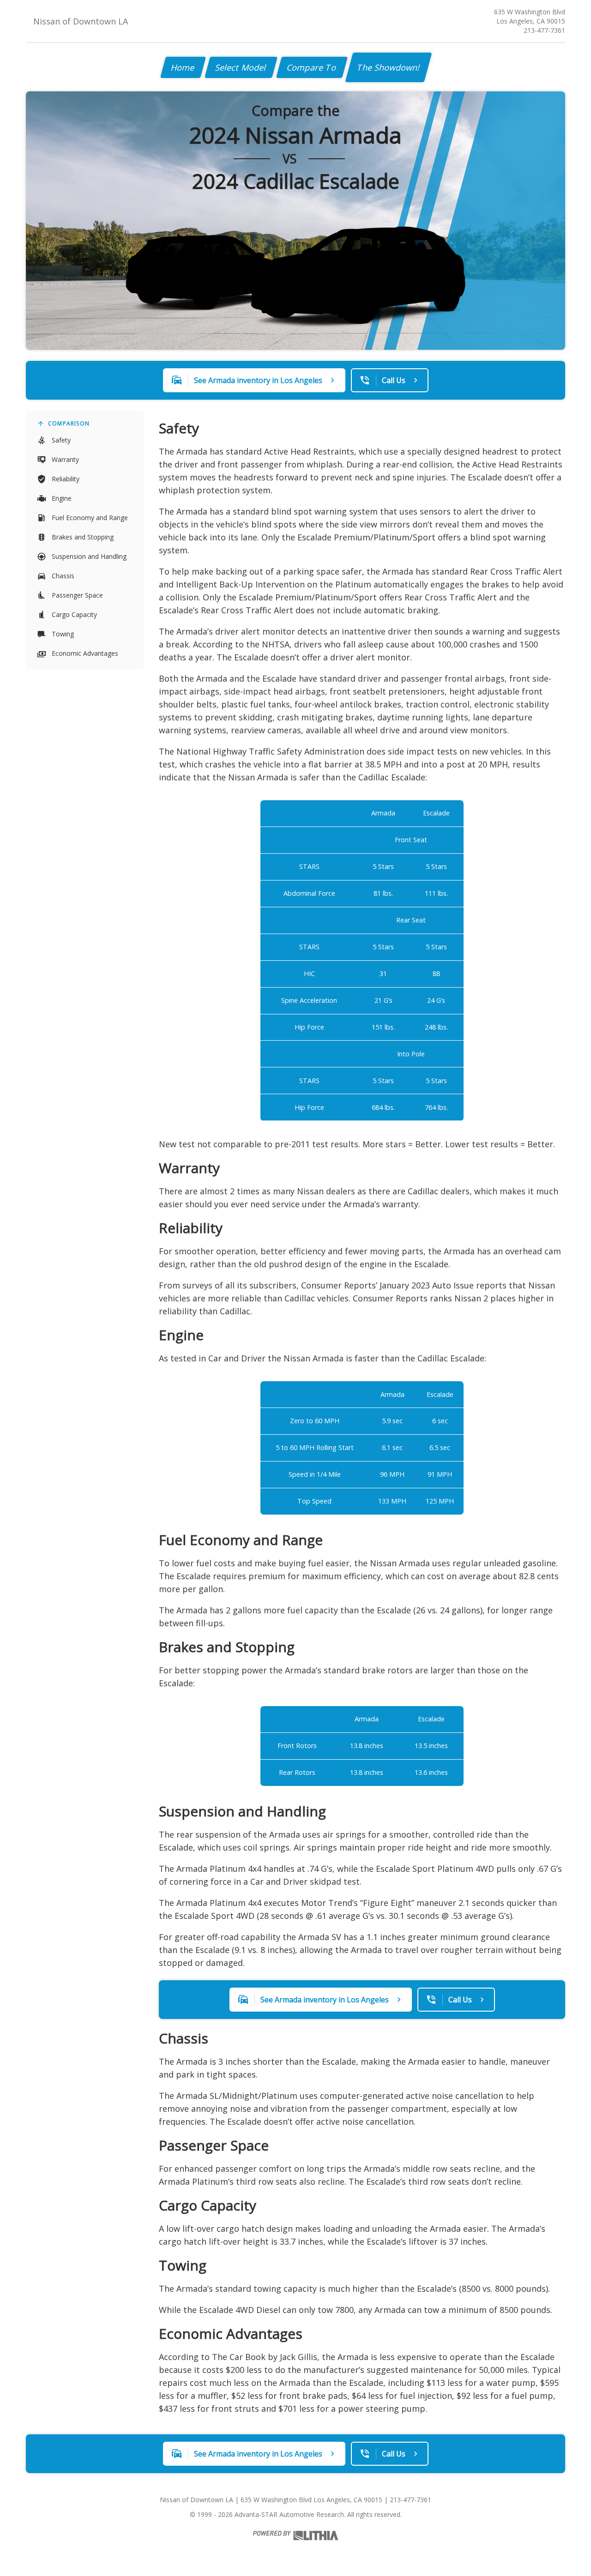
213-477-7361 (544, 30)
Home (183, 67)
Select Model (241, 67)
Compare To (312, 67)
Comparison (69, 423)
